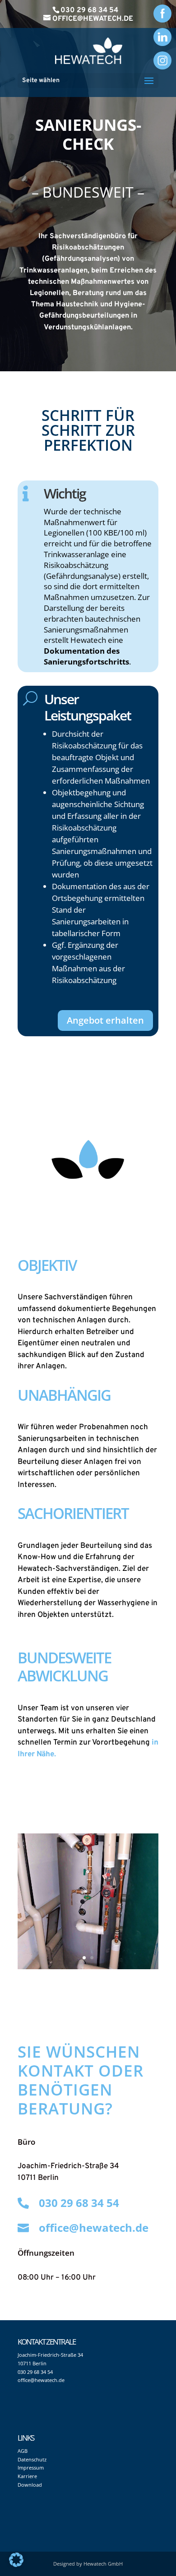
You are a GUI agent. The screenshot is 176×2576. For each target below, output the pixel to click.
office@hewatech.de (94, 2227)
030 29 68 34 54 (89, 10)
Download (30, 2485)
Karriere (27, 2476)
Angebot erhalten (105, 1020)
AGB (23, 2451)
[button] (16, 2560)
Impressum (31, 2468)
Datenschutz (32, 2459)
